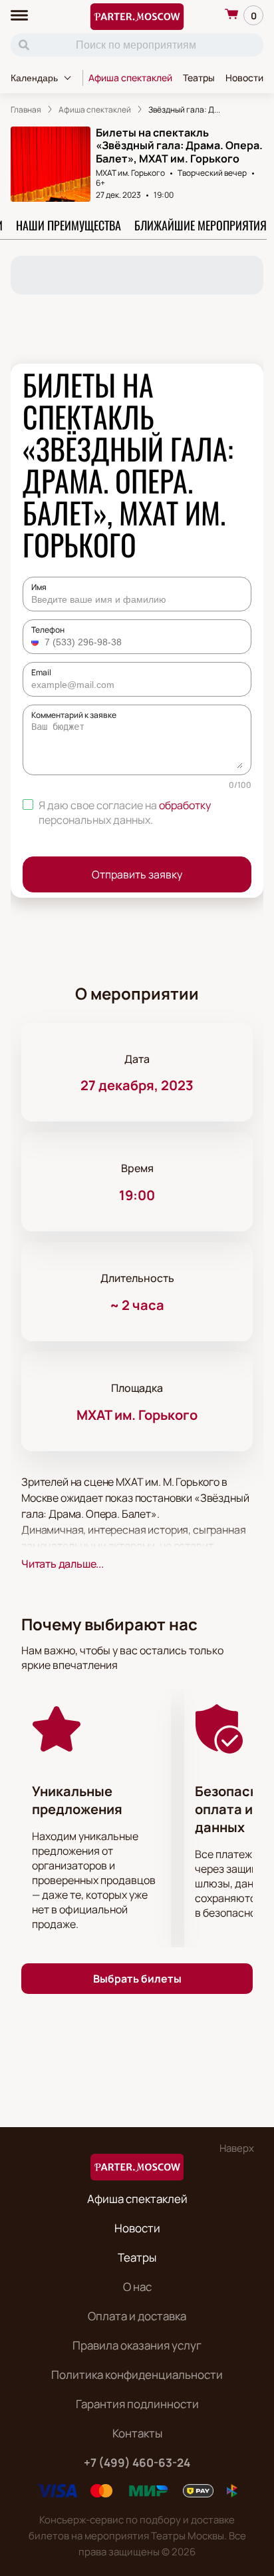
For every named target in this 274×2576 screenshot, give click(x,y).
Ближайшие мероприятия (201, 225)
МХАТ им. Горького (130, 173)
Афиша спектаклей (130, 78)
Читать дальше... (63, 1564)
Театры (199, 78)
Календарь (34, 78)
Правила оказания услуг (137, 2345)
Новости (244, 78)
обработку (185, 805)
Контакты (137, 2433)
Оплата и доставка (137, 2316)
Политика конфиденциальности (137, 2375)
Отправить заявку (137, 874)
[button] (37, 642)
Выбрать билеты (137, 1979)
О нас (137, 2287)
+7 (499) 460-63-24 (137, 2462)
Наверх (237, 2148)
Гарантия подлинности (137, 2404)
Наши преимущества (68, 225)
